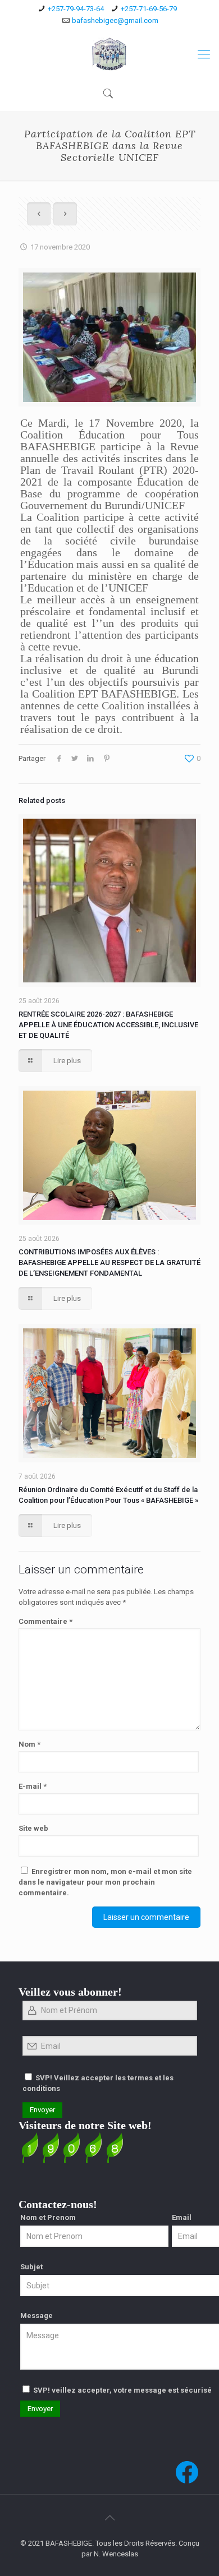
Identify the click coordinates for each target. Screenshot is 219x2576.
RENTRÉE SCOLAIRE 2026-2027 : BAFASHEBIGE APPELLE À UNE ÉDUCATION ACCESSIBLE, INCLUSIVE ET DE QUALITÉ (108, 1025)
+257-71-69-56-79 (149, 9)
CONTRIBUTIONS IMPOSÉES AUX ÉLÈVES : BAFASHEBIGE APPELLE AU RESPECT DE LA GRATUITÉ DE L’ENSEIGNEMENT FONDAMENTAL (109, 1262)
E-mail (33, 1786)
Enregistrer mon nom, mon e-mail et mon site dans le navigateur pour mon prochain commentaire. (105, 1882)
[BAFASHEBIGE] (109, 54)
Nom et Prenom (48, 2217)
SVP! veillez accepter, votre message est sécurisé (122, 2390)
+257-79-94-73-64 (76, 9)
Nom (29, 1744)
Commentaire (45, 1621)
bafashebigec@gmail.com (115, 20)
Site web (33, 1828)
